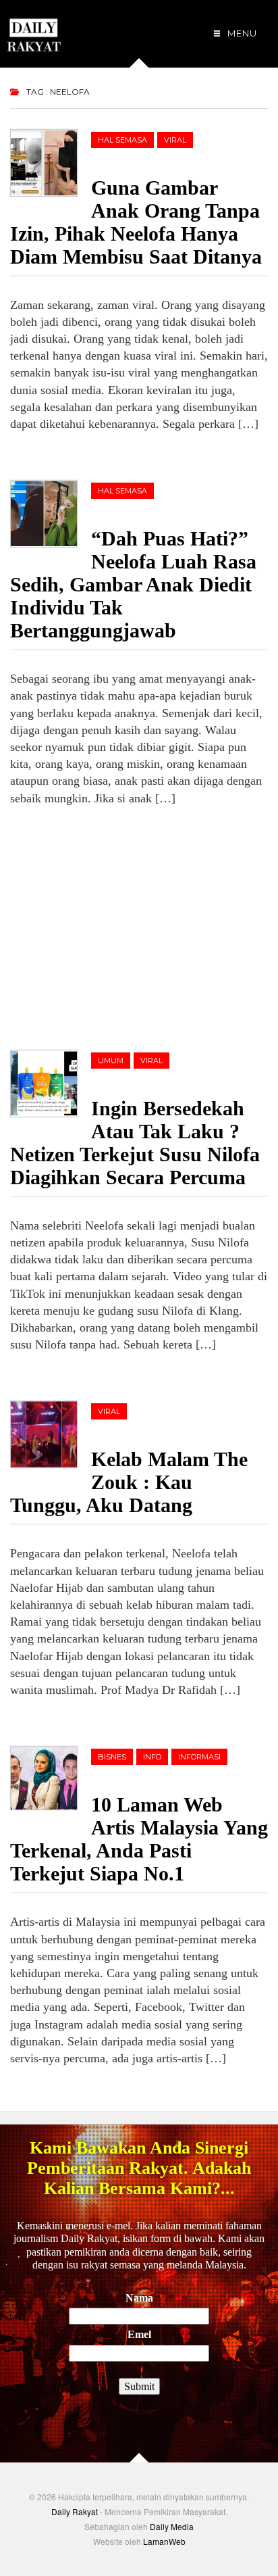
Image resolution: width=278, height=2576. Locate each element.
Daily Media (172, 2526)
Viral (175, 140)
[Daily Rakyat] (34, 29)
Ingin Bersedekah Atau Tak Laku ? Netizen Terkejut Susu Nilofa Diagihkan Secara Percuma (135, 1143)
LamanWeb (164, 2541)
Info (152, 1757)
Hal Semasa (122, 140)
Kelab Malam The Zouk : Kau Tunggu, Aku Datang (129, 1482)
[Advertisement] (111, 925)
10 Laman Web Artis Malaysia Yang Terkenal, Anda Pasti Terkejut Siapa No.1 (139, 1839)
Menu (241, 33)
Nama (139, 2298)
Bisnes (112, 1757)
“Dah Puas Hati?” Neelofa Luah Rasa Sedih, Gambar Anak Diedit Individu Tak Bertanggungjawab (133, 584)
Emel (139, 2334)
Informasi (199, 1757)
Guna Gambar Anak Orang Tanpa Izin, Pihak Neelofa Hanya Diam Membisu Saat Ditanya (136, 222)
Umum (111, 1061)
